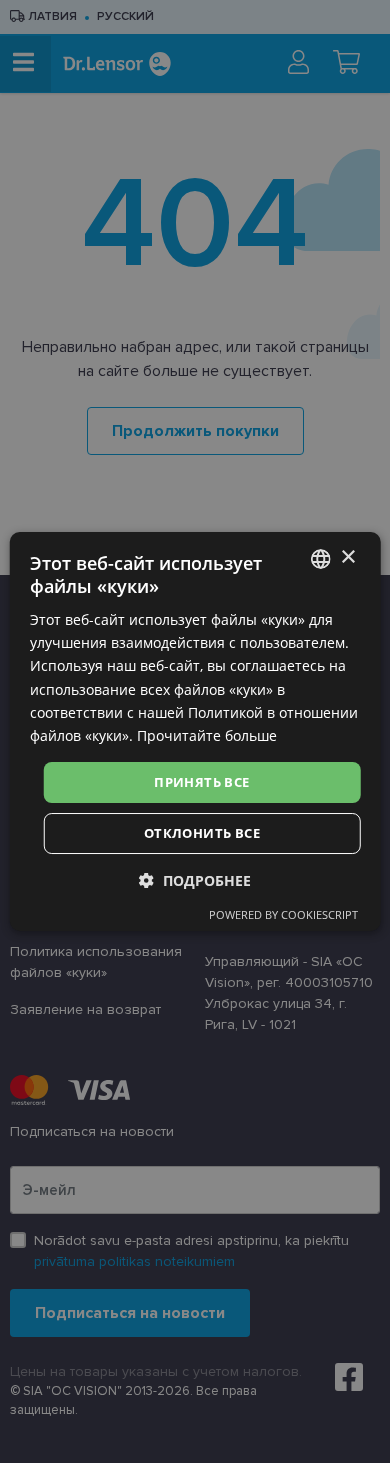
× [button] (347, 557)
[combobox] (320, 559)
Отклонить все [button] (202, 833)
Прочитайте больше (207, 735)
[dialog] (195, 732)
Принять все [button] (201, 782)
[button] (195, 880)
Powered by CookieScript (283, 914)
